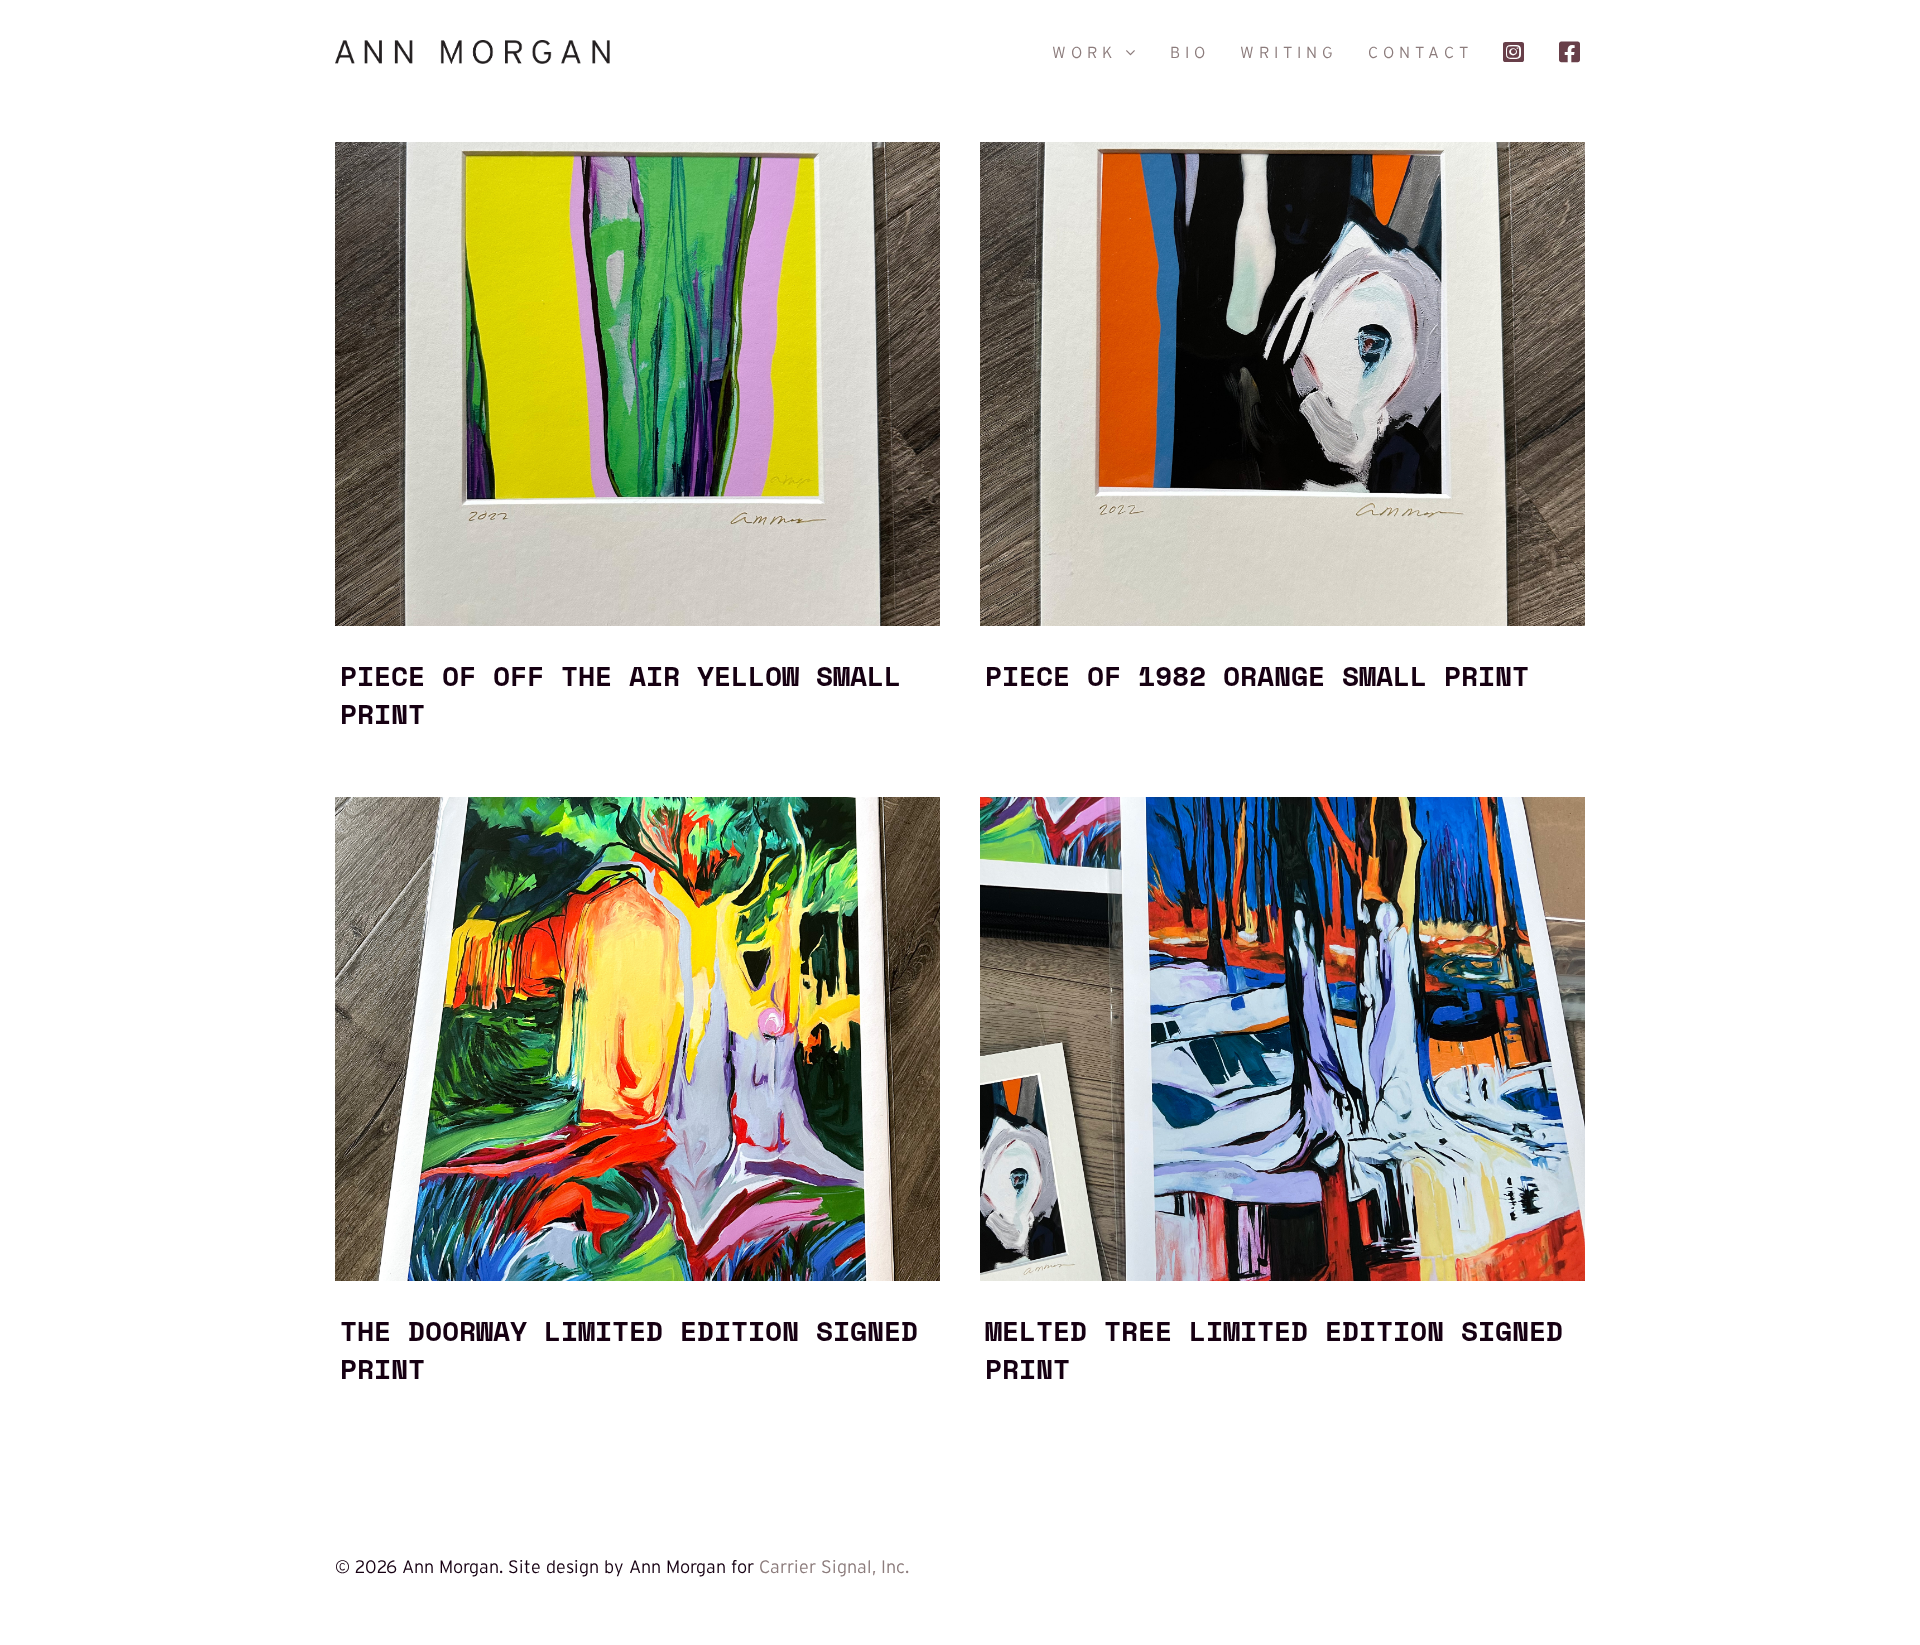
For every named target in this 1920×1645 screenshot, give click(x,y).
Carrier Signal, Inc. (834, 1567)
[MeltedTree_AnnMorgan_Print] (1282, 806)
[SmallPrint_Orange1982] (1282, 151)
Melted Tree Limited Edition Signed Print (1274, 1349)
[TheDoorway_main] (637, 806)
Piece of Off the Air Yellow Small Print (620, 694)
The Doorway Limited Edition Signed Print (629, 1349)
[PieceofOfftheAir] (637, 151)
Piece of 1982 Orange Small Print (1257, 675)
